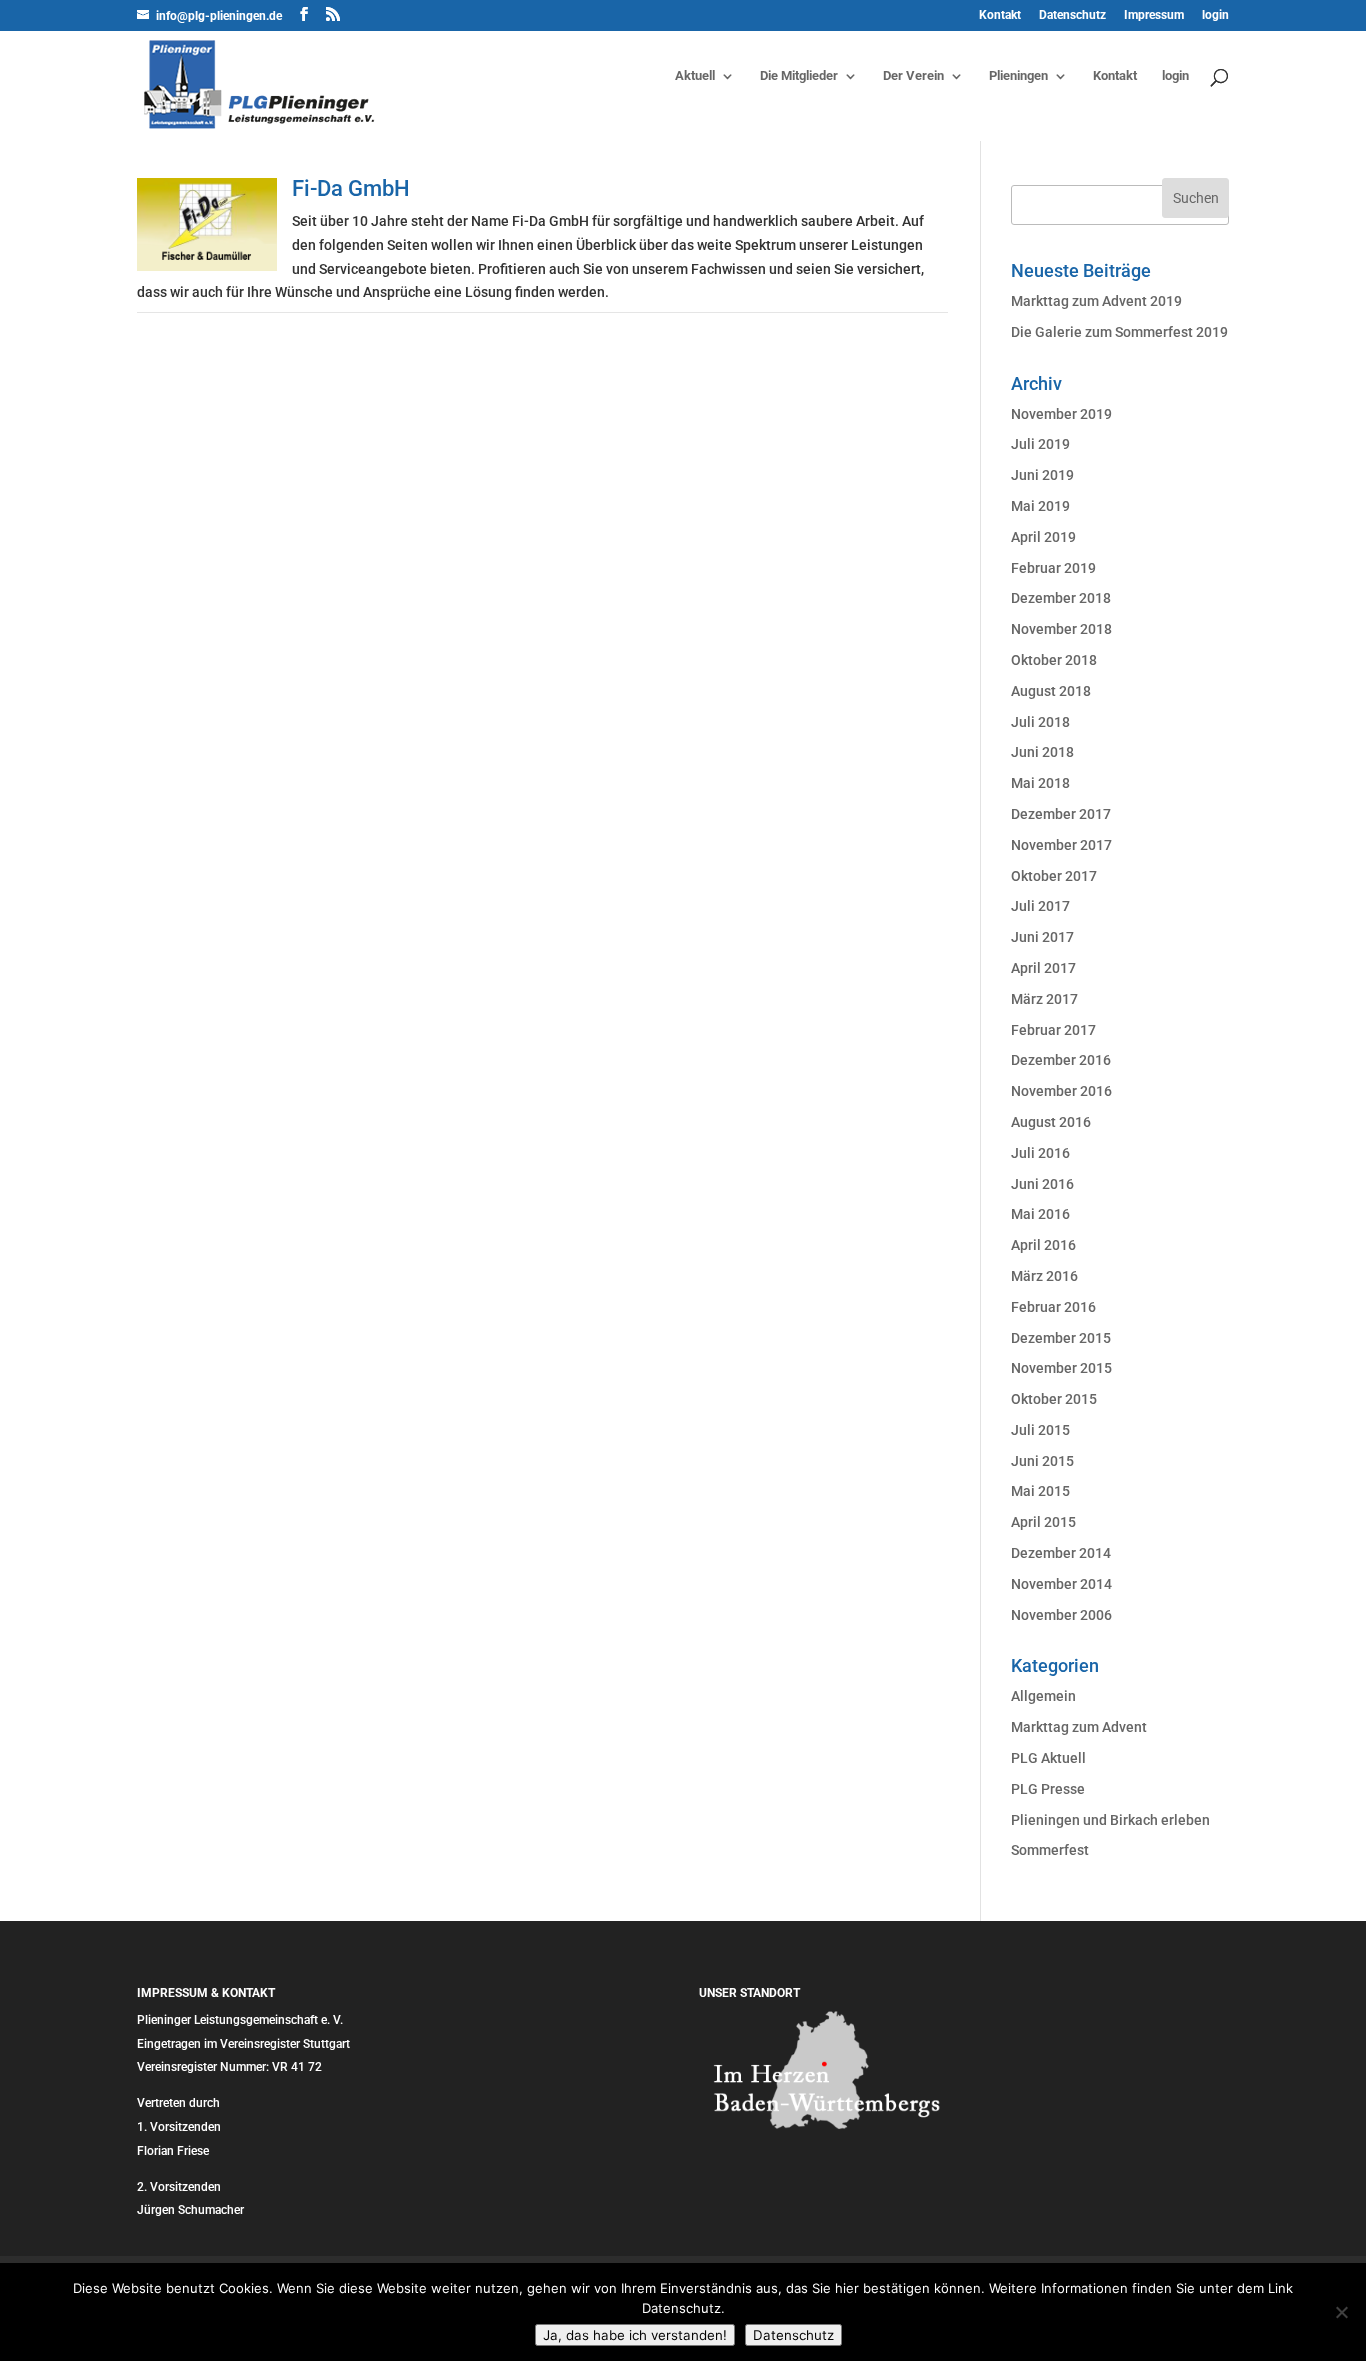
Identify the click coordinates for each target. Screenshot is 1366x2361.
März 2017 (1044, 999)
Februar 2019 (1053, 568)
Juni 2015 (1042, 1461)
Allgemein (1043, 1696)
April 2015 (1043, 1522)
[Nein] (1341, 2312)
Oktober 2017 (1054, 876)
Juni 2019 (1042, 475)
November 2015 (1061, 1368)
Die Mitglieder (799, 76)
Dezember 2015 (1061, 1338)
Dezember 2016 (1061, 1060)
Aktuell (695, 76)
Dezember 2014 (1061, 1553)
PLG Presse (1048, 1789)
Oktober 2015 (1054, 1399)
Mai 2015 (1040, 1491)
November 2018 (1061, 629)
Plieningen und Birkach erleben (1110, 1820)
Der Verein (913, 76)
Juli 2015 (1040, 1430)
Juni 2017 (1042, 937)
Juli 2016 (1040, 1153)
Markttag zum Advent (1079, 1727)
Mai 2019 (1040, 506)
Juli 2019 (1040, 444)
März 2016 (1044, 1276)
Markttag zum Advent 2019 (1096, 301)
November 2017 (1061, 845)
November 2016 (1061, 1091)
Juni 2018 (1042, 752)
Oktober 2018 (1054, 660)
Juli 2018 (1040, 722)
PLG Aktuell (1048, 1758)
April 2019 (1043, 537)
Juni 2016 (1042, 1184)
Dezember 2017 (1061, 814)
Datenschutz (1072, 15)
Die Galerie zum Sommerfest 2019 (1119, 332)
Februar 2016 (1053, 1307)
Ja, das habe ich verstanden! (635, 2335)
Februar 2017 (1053, 1030)
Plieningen (1018, 76)
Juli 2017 (1040, 906)
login (1215, 15)
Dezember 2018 (1061, 598)
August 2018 (1051, 691)
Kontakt (1000, 15)
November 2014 (1061, 1584)
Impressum (1154, 15)
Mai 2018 (1040, 783)
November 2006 (1061, 1615)
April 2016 (1043, 1245)
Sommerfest (1050, 1850)
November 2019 (1061, 414)
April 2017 (1043, 968)
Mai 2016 (1040, 1214)
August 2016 (1051, 1122)
